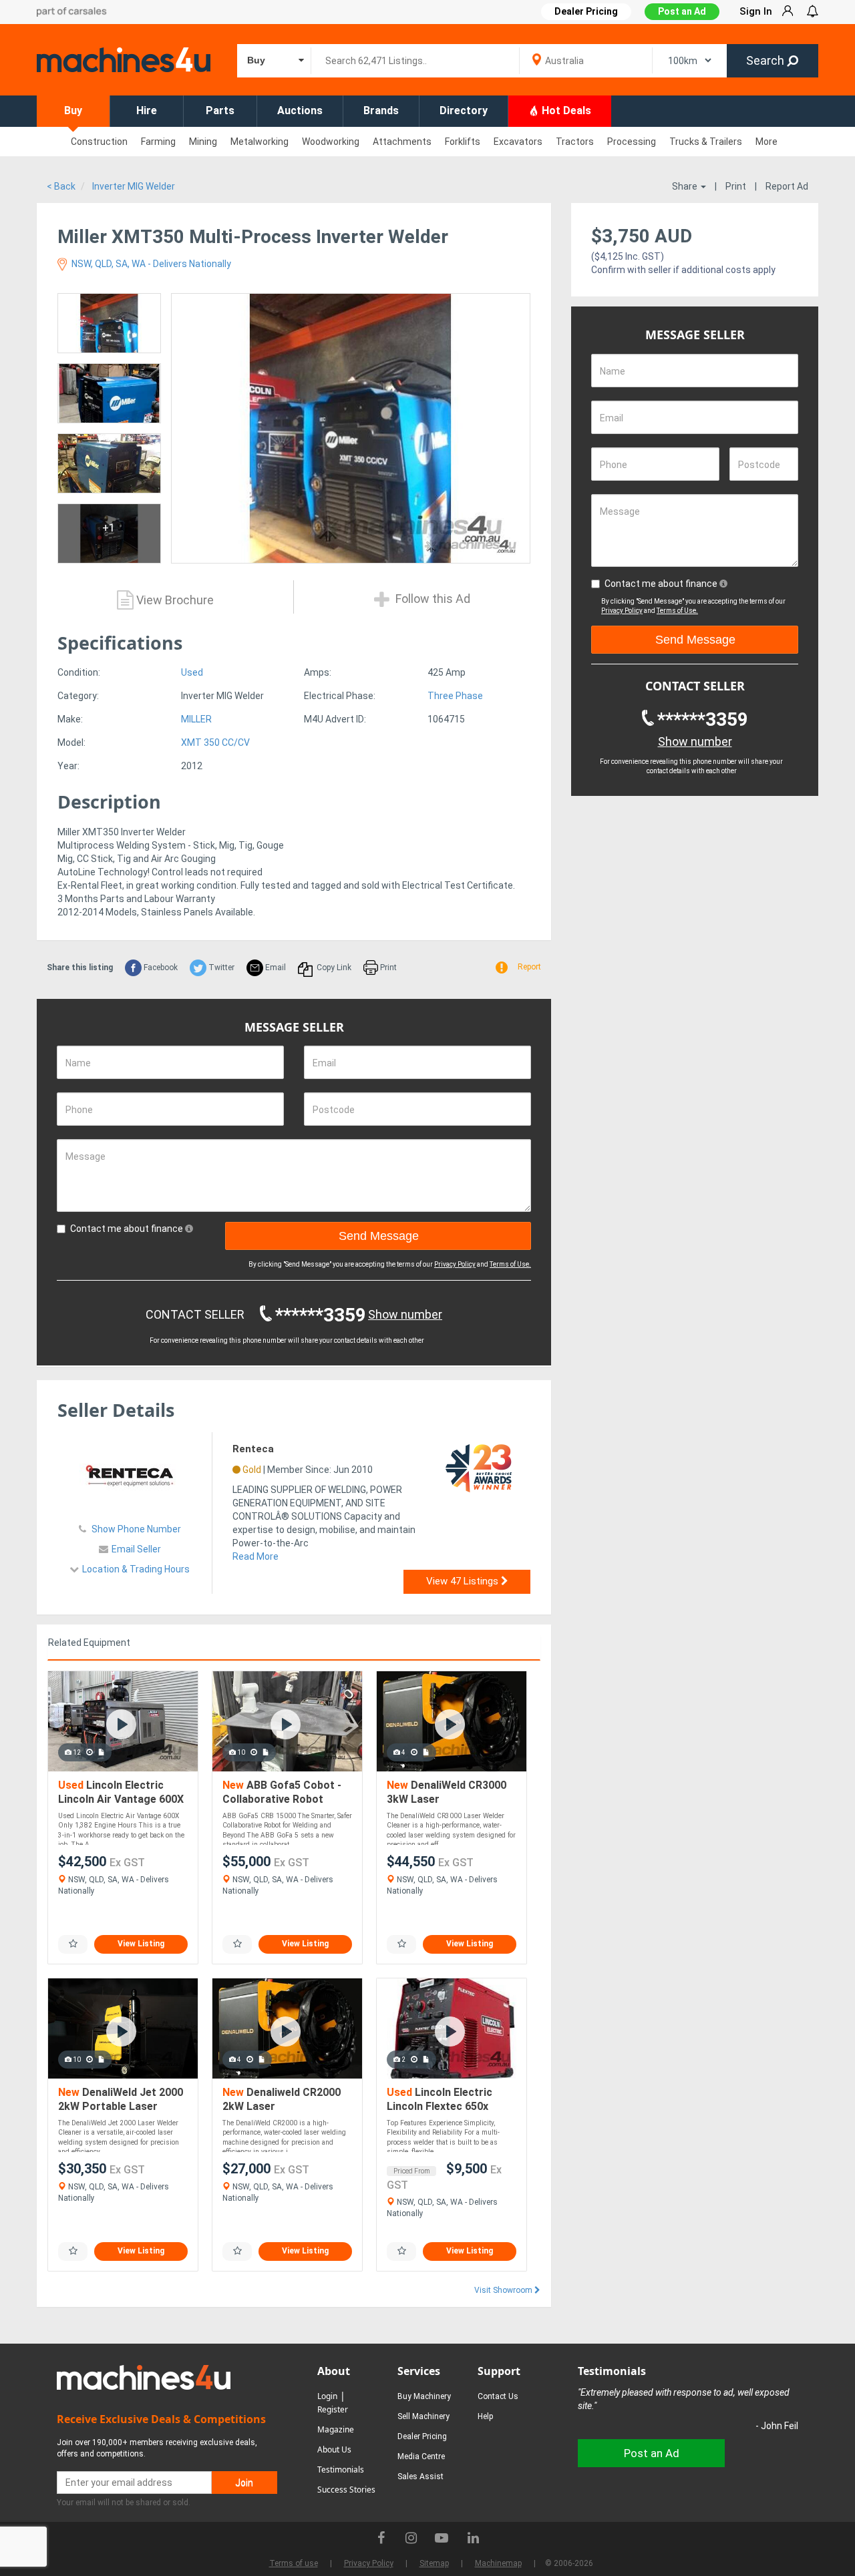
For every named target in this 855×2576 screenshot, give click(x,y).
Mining (203, 142)
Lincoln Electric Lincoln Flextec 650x (440, 2100)
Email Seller (136, 1549)
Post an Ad (682, 11)
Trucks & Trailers (706, 142)
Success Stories (346, 2490)
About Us (334, 2449)
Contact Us (498, 2396)
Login (327, 2396)
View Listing (141, 1944)
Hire (147, 111)
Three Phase (455, 696)
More (766, 142)
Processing (632, 142)
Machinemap (498, 2563)
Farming (158, 142)
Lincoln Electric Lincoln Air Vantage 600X (121, 1792)
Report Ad (787, 186)
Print (736, 186)
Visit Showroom (504, 2290)
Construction (99, 142)
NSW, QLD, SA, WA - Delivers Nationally (150, 264)
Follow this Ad (432, 599)
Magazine (336, 2429)
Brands (381, 111)
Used (192, 672)
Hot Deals (565, 111)
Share (686, 186)
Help (485, 2416)
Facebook (160, 968)
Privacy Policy (455, 1264)
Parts (220, 111)
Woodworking (331, 142)
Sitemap (434, 2563)
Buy (73, 111)
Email (275, 968)
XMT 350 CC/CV (215, 742)
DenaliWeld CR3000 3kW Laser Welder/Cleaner (447, 1793)
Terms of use (294, 2563)
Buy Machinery (424, 2396)
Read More (255, 1556)
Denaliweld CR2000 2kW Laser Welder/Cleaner (282, 2100)
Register (333, 2409)
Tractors (575, 142)
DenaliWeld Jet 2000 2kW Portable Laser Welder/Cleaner (121, 2100)
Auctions (300, 111)
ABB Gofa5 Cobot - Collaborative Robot (282, 1792)
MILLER (196, 719)
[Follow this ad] (73, 1944)
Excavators (518, 142)
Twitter (220, 968)
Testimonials (341, 2470)
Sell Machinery (423, 2416)
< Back (61, 186)
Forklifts (463, 142)
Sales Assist (420, 2477)
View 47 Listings (464, 1581)
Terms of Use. (510, 1264)
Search (766, 60)
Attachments (402, 142)
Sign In (756, 11)
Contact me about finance (128, 1229)
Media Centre (421, 2456)
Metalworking (260, 142)
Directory (464, 111)
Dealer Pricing (422, 2436)
